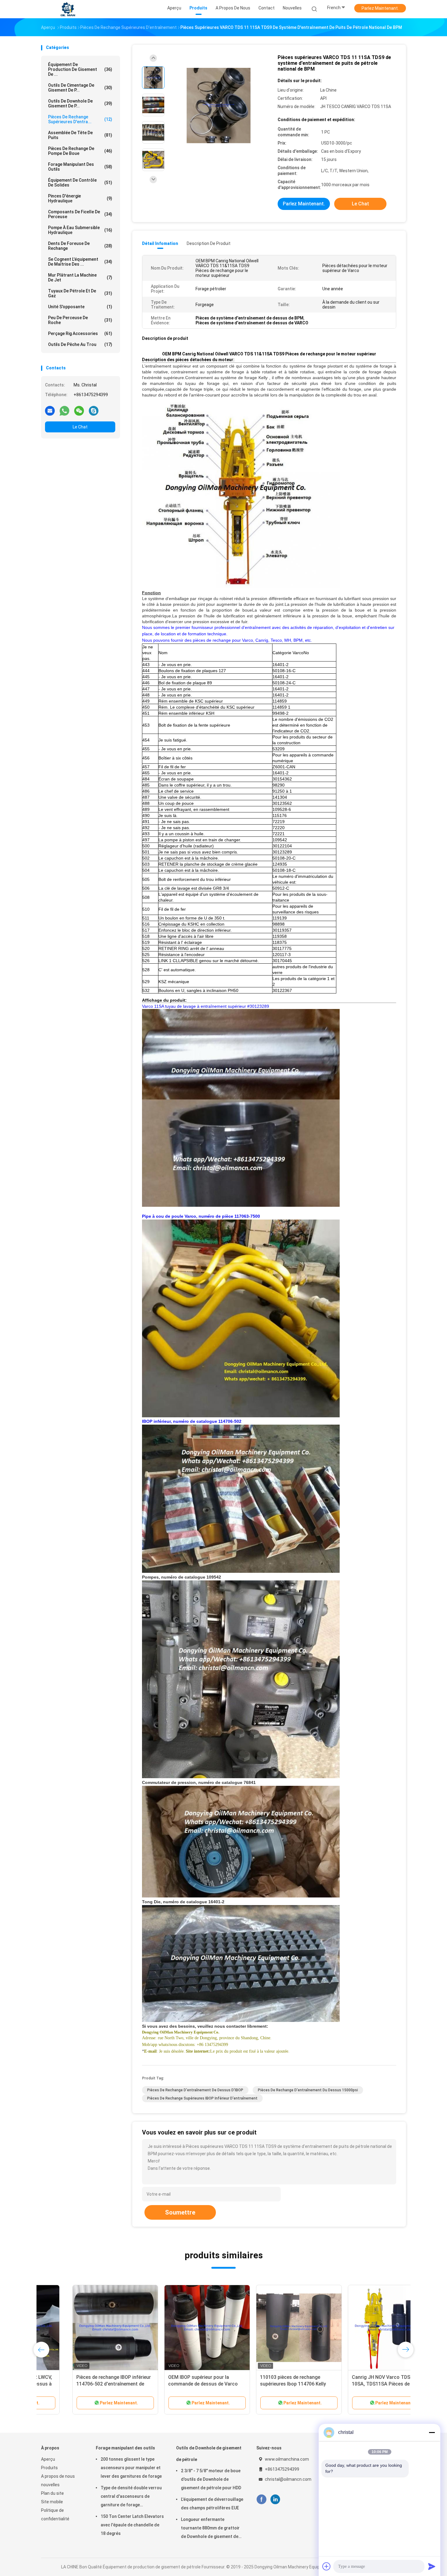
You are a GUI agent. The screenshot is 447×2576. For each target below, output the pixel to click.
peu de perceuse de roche (80, 320)
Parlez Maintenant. (380, 8)
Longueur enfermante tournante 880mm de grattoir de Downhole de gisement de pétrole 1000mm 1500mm (210, 2529)
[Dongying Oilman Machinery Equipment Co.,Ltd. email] (50, 410)
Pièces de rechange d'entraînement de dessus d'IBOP (195, 2090)
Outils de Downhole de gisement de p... (80, 103)
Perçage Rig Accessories (80, 333)
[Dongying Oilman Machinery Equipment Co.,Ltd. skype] (94, 410)
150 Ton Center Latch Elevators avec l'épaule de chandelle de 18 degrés (132, 2525)
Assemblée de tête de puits (80, 135)
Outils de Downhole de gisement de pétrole (209, 2454)
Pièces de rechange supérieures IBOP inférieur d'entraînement (202, 2098)
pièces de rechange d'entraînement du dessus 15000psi (308, 2090)
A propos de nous (58, 2476)
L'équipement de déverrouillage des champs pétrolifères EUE (212, 2504)
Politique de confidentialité (55, 2515)
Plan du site (52, 2493)
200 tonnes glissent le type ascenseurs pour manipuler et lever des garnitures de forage (131, 2468)
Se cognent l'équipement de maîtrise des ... (80, 262)
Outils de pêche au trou (80, 344)
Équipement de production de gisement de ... (80, 69)
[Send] (432, 2566)
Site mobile (52, 2502)
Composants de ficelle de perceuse (80, 214)
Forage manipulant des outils (80, 167)
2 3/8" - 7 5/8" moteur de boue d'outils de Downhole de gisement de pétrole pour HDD (211, 2479)
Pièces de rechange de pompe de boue (80, 151)
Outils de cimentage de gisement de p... (80, 88)
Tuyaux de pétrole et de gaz (80, 293)
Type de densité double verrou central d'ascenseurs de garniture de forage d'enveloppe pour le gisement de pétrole (131, 2497)
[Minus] (432, 2432)
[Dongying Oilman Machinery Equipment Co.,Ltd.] (68, 9)
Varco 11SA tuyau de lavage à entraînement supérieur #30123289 (206, 1006)
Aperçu (48, 2459)
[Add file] (327, 2566)
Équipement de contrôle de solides (80, 183)
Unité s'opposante (80, 307)
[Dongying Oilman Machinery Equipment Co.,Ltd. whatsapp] (64, 410)
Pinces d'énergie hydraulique (80, 198)
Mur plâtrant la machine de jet (80, 277)
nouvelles (50, 2485)
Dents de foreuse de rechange (80, 246)
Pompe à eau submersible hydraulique (80, 230)
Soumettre (180, 2212)
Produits (49, 2468)
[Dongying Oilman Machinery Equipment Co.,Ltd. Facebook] (261, 2499)
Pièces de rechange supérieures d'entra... (80, 119)
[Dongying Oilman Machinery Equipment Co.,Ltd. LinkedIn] (275, 2499)
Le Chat (80, 427)
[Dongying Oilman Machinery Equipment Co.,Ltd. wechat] (79, 410)
